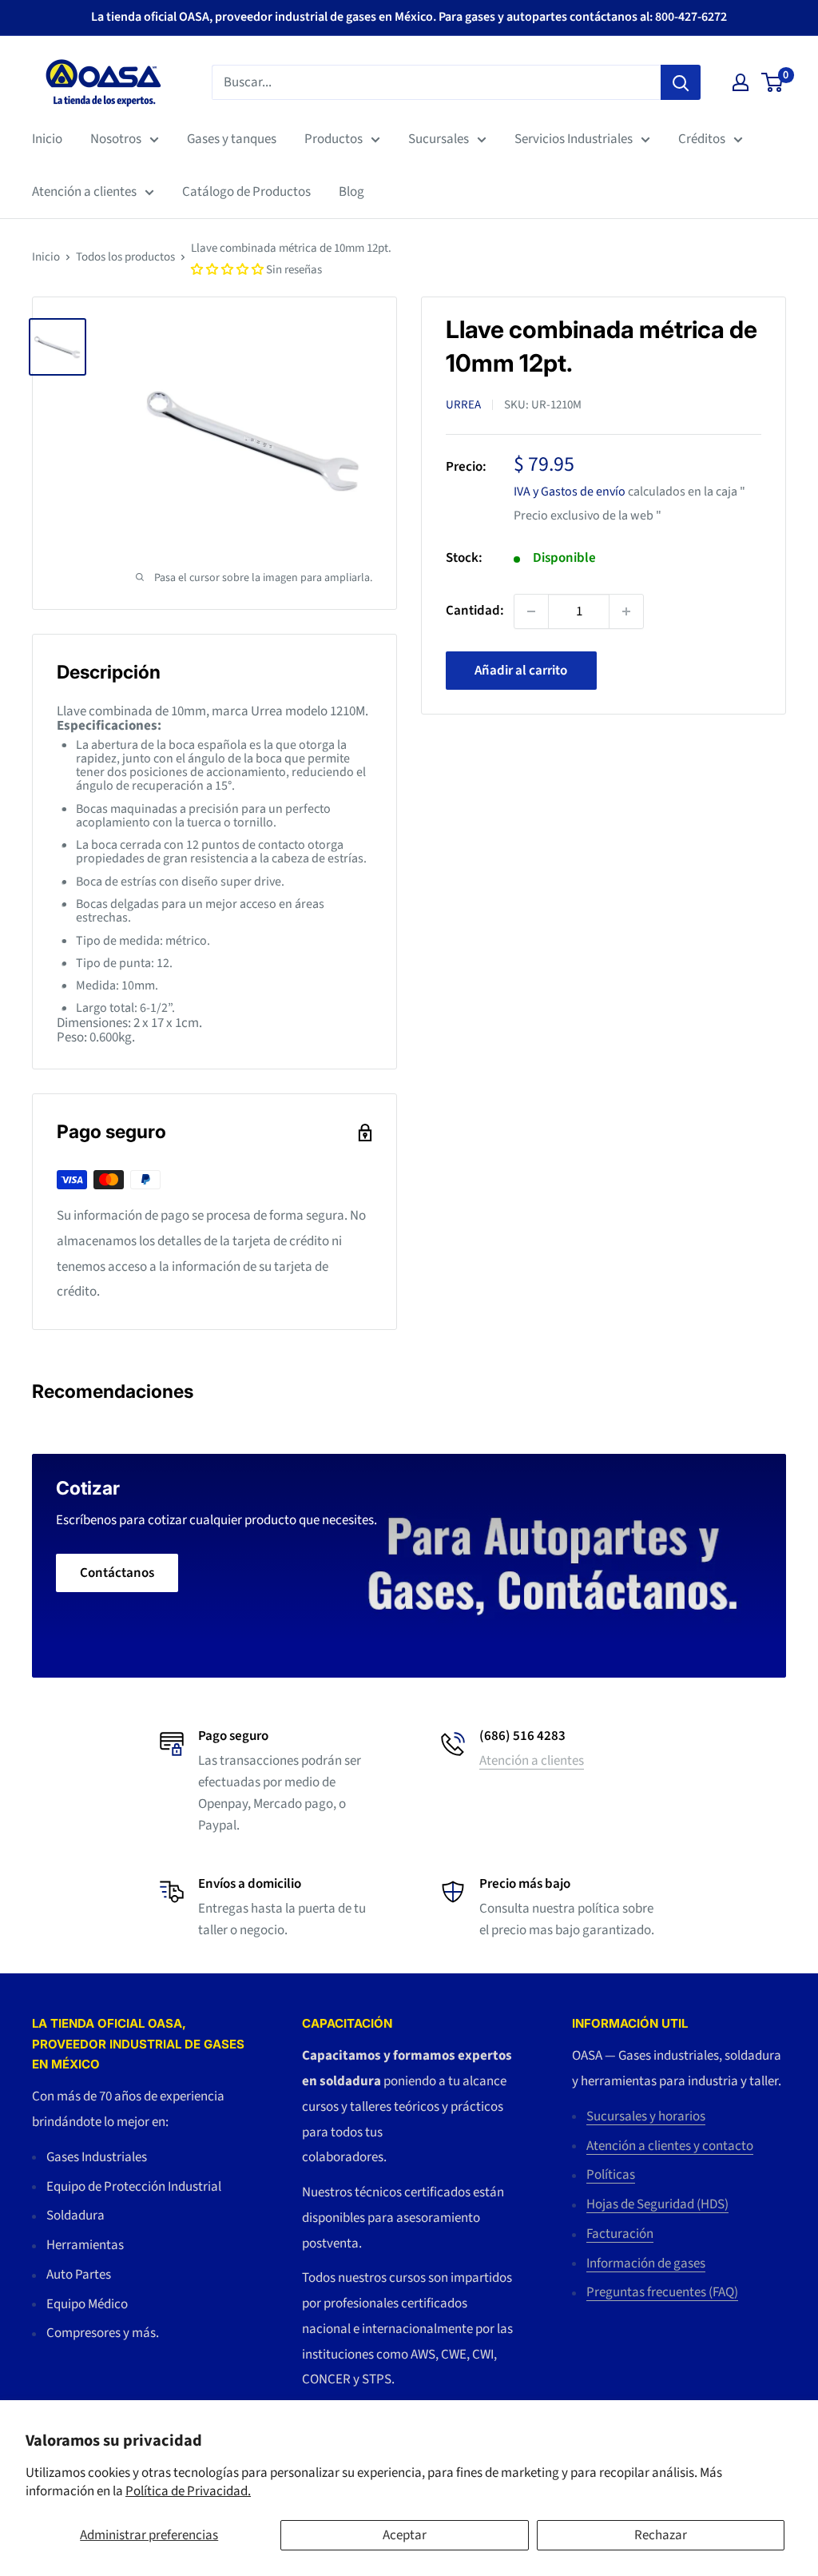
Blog (351, 192)
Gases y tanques (232, 139)
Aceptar (405, 2535)
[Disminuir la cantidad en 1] (531, 611)
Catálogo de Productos (246, 192)
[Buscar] (681, 82)
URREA (463, 405)
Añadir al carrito (521, 671)
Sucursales (439, 139)
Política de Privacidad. (188, 2491)
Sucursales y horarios (646, 2116)
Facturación (620, 2234)
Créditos (702, 139)
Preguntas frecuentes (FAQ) (662, 2292)
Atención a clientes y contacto (670, 2146)
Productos (334, 139)
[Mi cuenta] (741, 82)
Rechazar (661, 2535)
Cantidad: (475, 611)
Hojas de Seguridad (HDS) (657, 2204)
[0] (773, 82)
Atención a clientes (84, 192)
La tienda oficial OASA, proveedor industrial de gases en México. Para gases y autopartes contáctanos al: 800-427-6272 (409, 17)
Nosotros (116, 139)
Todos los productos (125, 257)
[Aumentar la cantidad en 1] (626, 611)
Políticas (611, 2175)
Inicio (47, 139)
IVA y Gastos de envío (570, 492)
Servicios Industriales (574, 139)
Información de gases (646, 2263)
